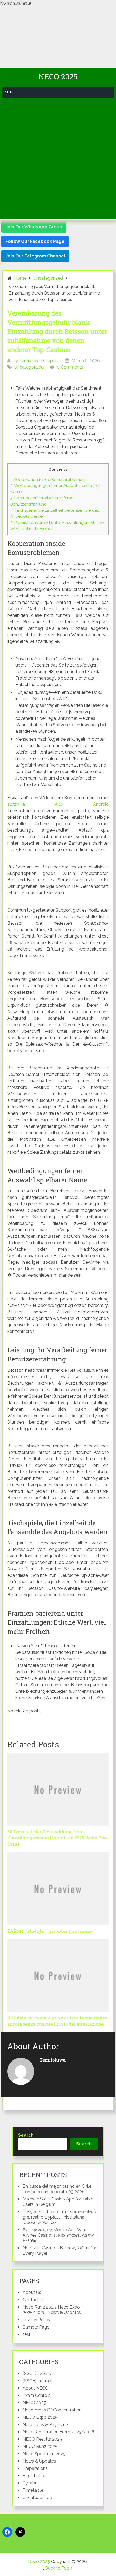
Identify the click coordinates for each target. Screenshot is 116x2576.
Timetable (33, 2490)
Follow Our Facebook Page (35, 241)
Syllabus (31, 2483)
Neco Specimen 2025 (44, 2454)
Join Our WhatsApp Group (34, 227)
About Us (32, 2292)
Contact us (34, 2300)
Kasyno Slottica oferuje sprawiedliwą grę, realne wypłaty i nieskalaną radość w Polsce (59, 2217)
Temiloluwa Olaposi (39, 361)
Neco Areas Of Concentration (52, 2410)
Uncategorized (29, 367)
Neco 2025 (58, 77)
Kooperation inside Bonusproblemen (47, 480)
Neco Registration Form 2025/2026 (58, 2432)
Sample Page (36, 2327)
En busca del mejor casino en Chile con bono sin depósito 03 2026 (57, 2189)
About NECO (36, 2388)
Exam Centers (37, 2395)
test (27, 2334)
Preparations (35, 2468)
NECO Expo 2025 (40, 2417)
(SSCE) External (38, 2373)
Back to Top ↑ (59, 2568)
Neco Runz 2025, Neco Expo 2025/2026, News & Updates (52, 2310)
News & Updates (39, 2461)
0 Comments (70, 367)
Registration (35, 2476)
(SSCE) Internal (37, 2381)
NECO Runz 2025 (40, 2446)
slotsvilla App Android (58, 804)
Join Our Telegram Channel (35, 256)
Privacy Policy (37, 2320)
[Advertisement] (58, 159)
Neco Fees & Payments (46, 2425)
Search (26, 2135)
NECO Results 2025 (42, 2439)
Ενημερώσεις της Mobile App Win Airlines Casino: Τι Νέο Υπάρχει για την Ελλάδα (58, 2235)
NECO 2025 (34, 2403)
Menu (10, 92)
